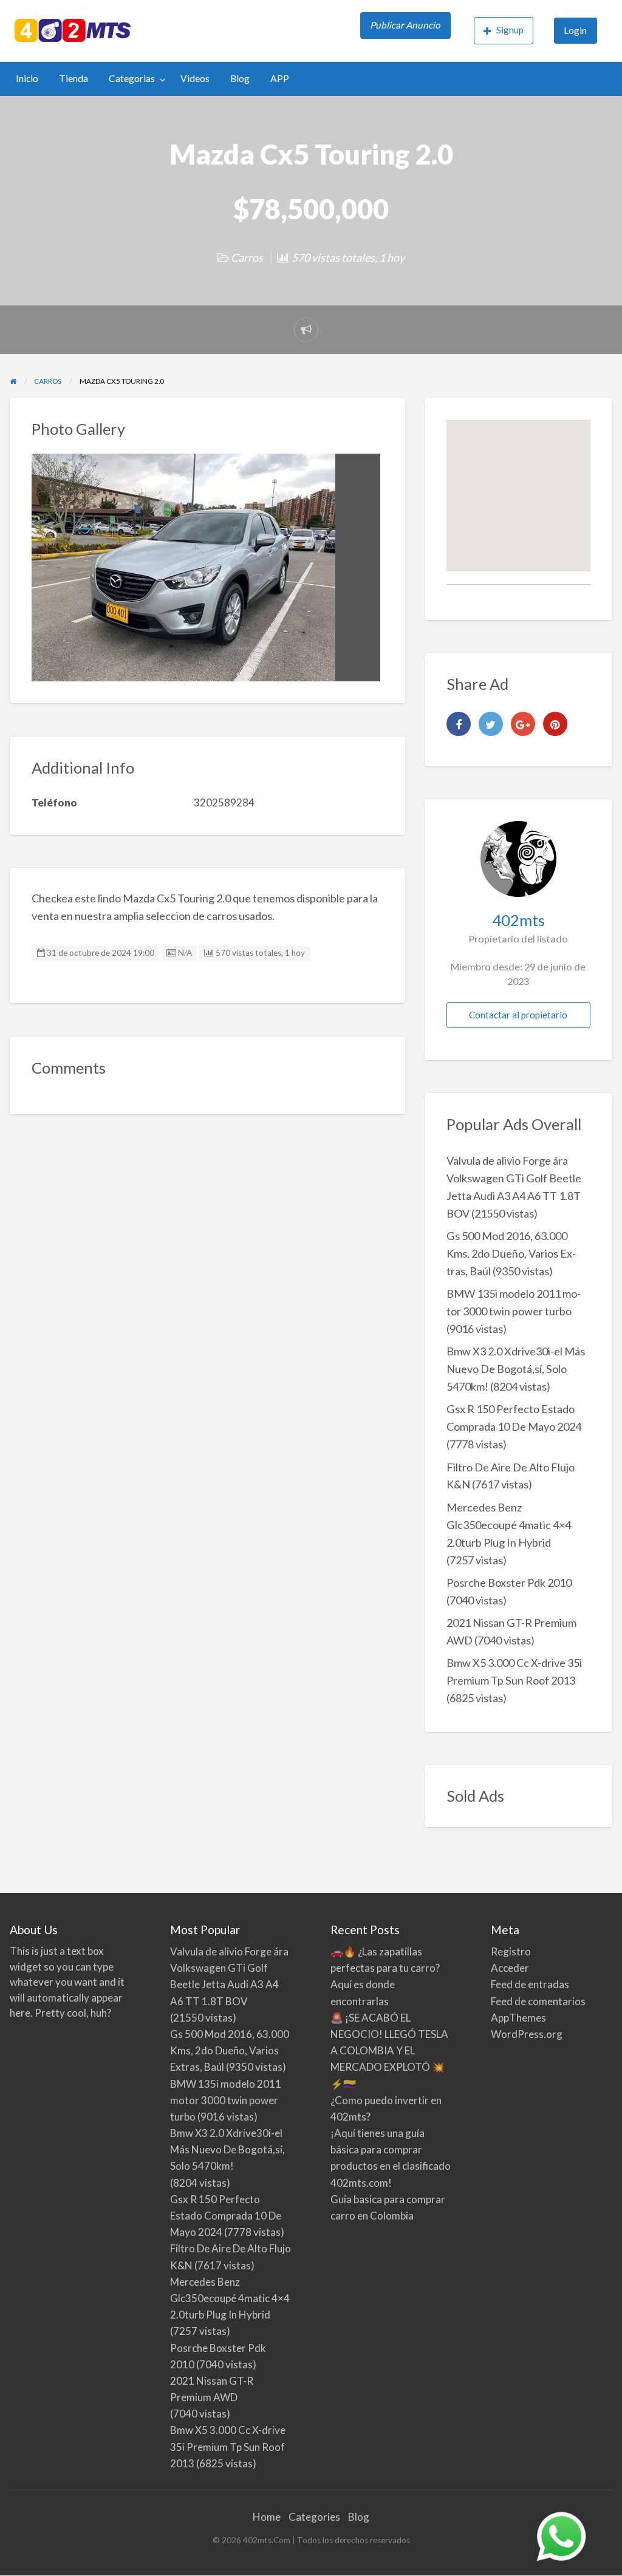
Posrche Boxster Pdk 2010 (509, 1583)
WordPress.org (527, 2034)
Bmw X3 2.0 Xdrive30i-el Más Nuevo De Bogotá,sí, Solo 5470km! (516, 1369)
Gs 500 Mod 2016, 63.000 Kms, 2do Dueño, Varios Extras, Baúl (511, 1253)
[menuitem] (407, 31)
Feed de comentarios (538, 2001)
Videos (195, 78)
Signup (510, 30)
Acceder (510, 1968)
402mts (518, 920)
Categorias (132, 78)
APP (280, 78)
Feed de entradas (530, 1984)
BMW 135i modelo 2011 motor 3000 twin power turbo (226, 2100)
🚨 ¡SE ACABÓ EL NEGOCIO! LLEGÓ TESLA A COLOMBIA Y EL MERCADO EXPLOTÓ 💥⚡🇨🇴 (389, 2051)
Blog (240, 78)
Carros (247, 257)
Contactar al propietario (518, 1015)
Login (575, 30)
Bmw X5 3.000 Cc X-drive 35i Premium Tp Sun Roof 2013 (228, 2446)
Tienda (73, 78)
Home (267, 2517)
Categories (314, 2517)
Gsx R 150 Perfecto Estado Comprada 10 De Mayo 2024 (226, 2216)
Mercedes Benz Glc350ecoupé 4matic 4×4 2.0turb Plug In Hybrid (509, 1525)
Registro (511, 1951)
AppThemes (518, 2018)
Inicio (27, 78)
